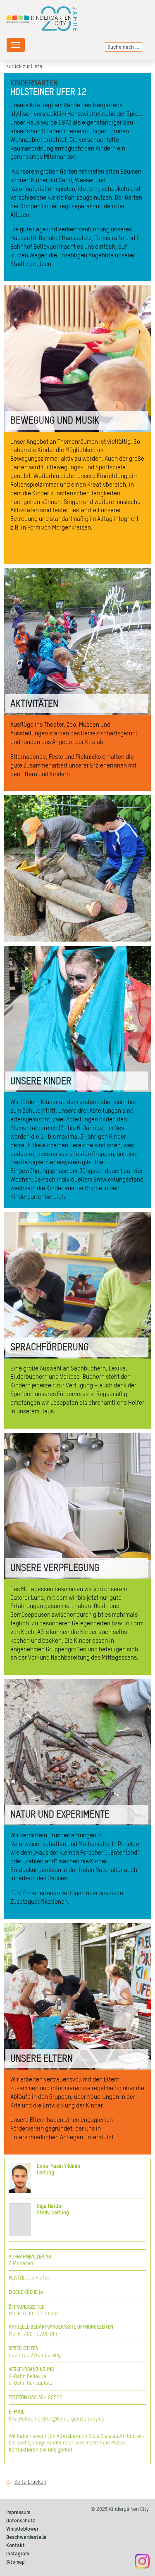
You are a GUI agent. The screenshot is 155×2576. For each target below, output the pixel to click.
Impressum (18, 2513)
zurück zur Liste (24, 67)
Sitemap (15, 2562)
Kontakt (15, 2546)
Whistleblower (22, 2529)
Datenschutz (21, 2521)
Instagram (18, 2554)
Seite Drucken (30, 2482)
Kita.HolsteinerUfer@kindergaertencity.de (57, 2419)
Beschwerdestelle (26, 2537)
